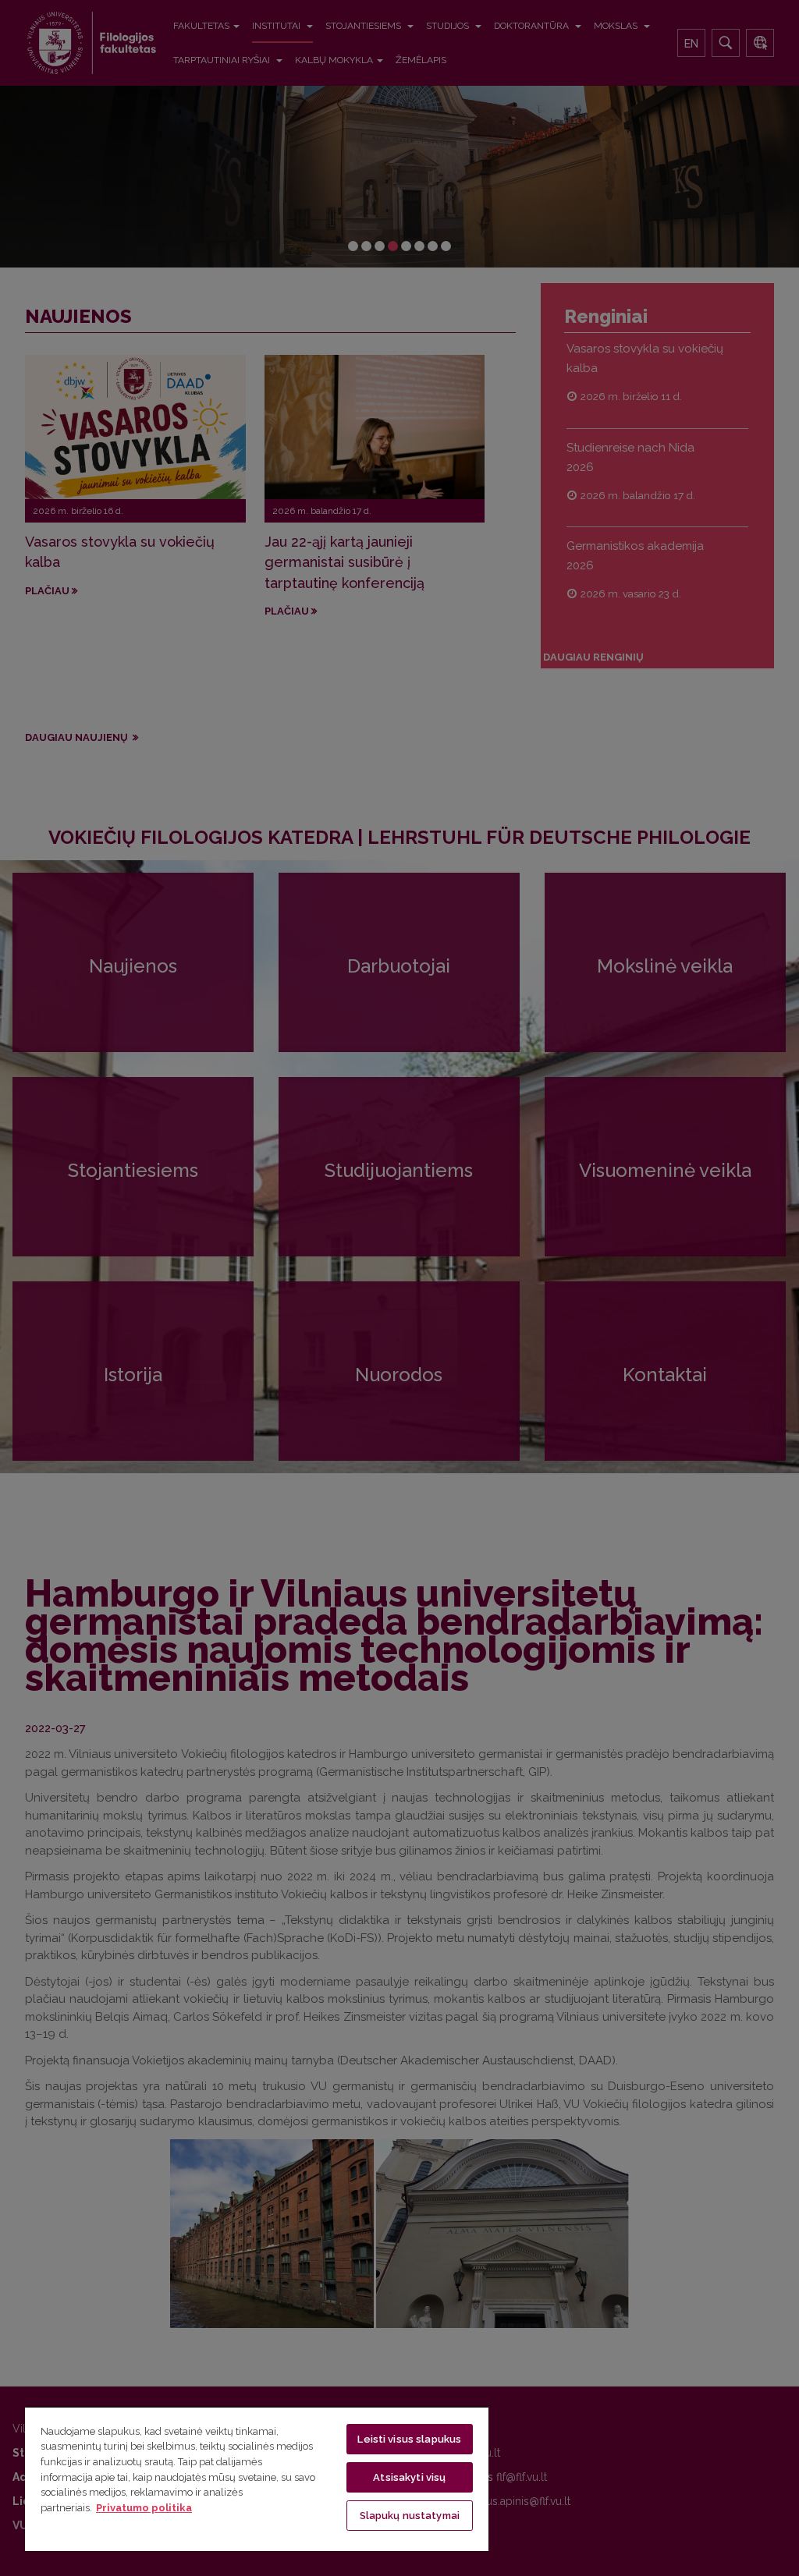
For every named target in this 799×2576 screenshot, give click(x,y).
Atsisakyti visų (409, 2477)
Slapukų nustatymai (410, 2516)
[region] (257, 2479)
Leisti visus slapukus (409, 2439)
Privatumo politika (144, 2508)
